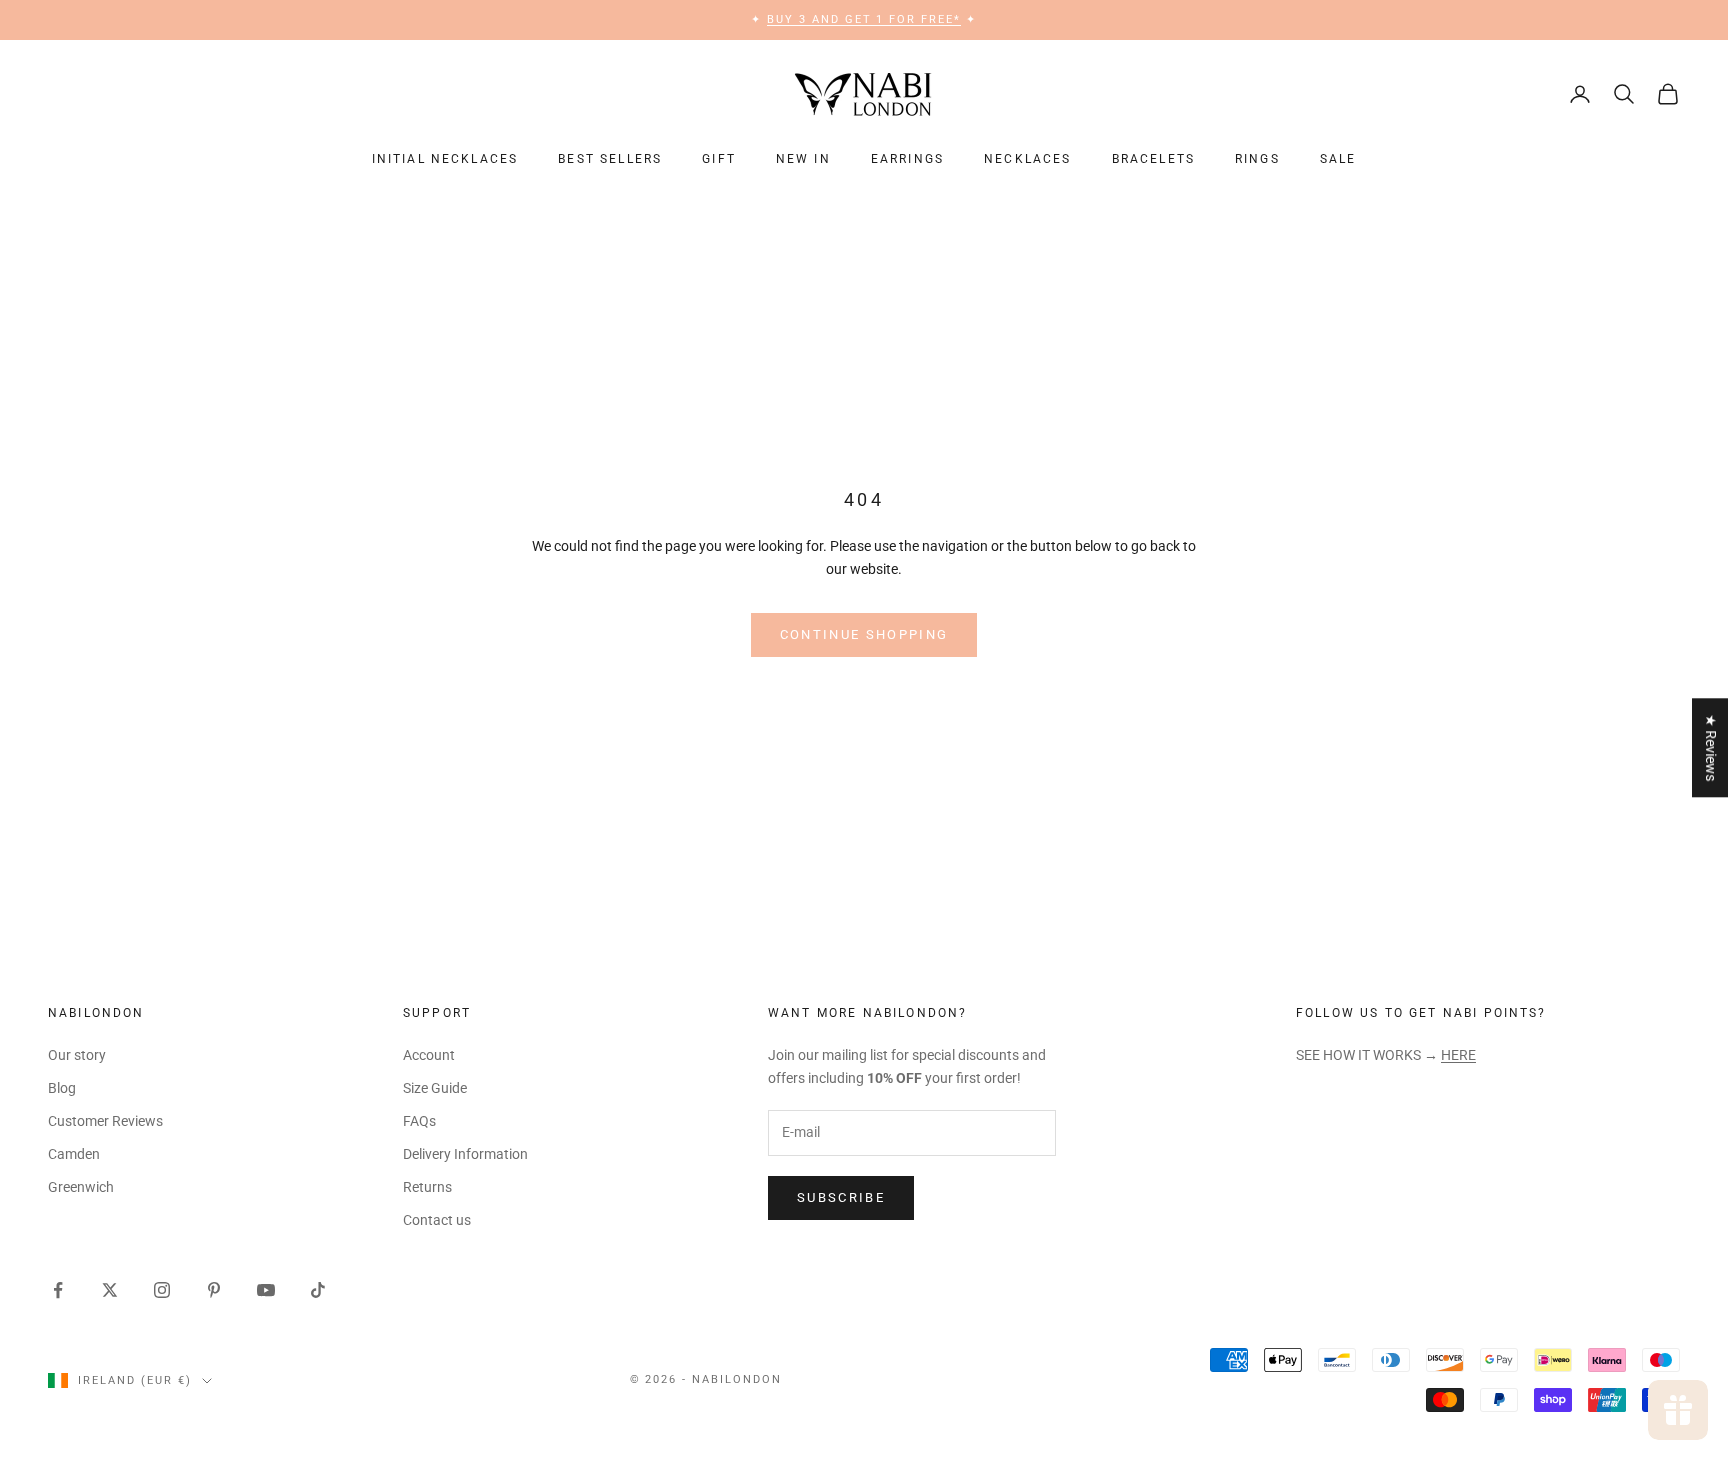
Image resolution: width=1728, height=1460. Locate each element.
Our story (77, 1055)
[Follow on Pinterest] (214, 1290)
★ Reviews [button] (1711, 747)
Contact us (437, 1220)
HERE (1458, 1055)
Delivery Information (465, 1154)
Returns (427, 1187)
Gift (719, 159)
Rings (1257, 159)
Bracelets (1153, 159)
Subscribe (841, 1197)
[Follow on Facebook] (58, 1290)
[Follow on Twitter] (110, 1290)
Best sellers (610, 159)
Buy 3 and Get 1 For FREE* (864, 19)
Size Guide (435, 1088)
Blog (62, 1088)
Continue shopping (864, 634)
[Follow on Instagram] (162, 1290)
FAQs (419, 1121)
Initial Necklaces (445, 159)
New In (803, 159)
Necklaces (1027, 159)
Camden (74, 1154)
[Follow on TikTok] (318, 1290)
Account (429, 1055)
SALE (1338, 159)
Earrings (907, 159)
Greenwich (81, 1187)
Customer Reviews (105, 1121)
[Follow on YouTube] (266, 1290)
